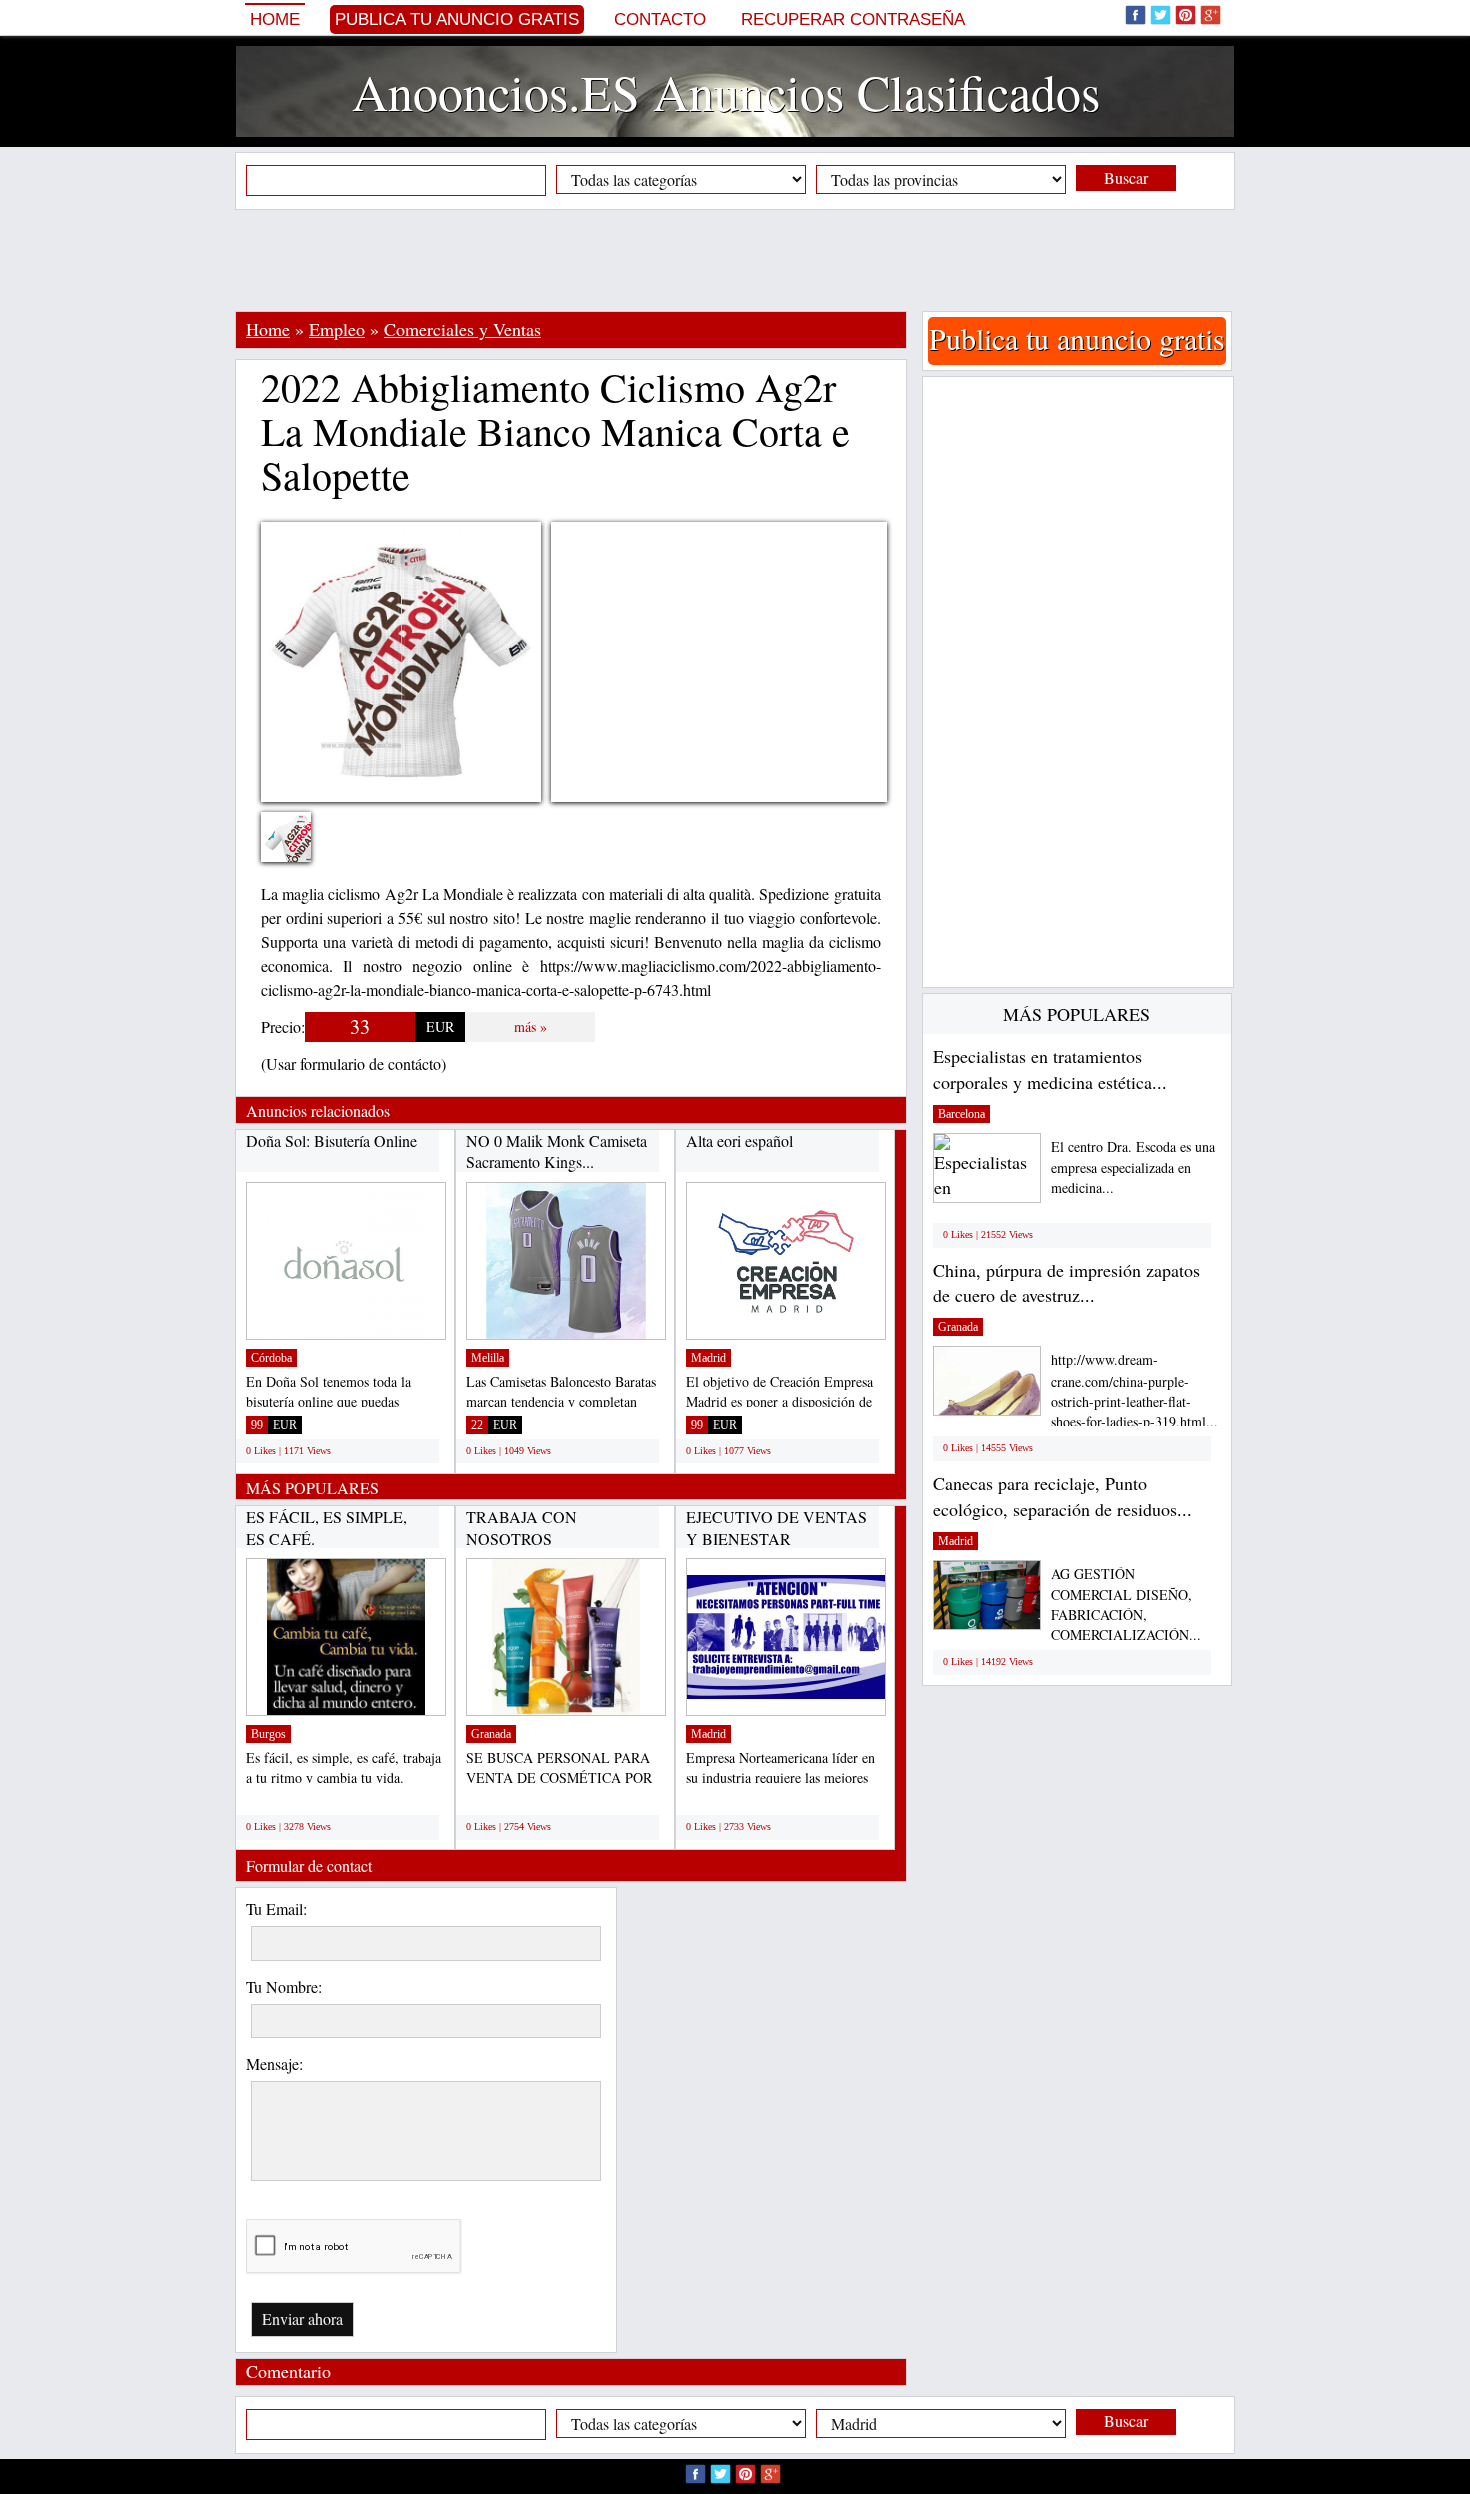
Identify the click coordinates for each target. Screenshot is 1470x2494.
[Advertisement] (735, 260)
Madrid (708, 1358)
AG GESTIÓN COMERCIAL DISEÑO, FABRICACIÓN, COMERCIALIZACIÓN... (1126, 1604)
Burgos (268, 1734)
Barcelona (961, 1114)
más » (530, 1026)
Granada (491, 1734)
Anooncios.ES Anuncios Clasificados (726, 91)
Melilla (487, 1358)
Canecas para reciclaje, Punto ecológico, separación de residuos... (1062, 1496)
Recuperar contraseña (853, 19)
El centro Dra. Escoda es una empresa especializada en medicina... (1133, 1167)
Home (275, 19)
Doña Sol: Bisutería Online (331, 1140)
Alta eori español (739, 1140)
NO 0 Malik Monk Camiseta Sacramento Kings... (556, 1151)
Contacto (660, 19)
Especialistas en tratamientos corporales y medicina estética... (1050, 1069)
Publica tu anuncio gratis (457, 19)
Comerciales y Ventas (462, 329)
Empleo (337, 329)
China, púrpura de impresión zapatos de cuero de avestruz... (1066, 1283)
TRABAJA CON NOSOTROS (521, 1527)
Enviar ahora (302, 2318)
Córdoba (271, 1358)
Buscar (1126, 177)
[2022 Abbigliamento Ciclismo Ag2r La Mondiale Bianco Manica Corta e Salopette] (301, 849)
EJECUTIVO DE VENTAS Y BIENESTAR (776, 1527)
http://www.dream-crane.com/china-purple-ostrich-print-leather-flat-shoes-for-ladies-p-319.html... (1134, 1390)
